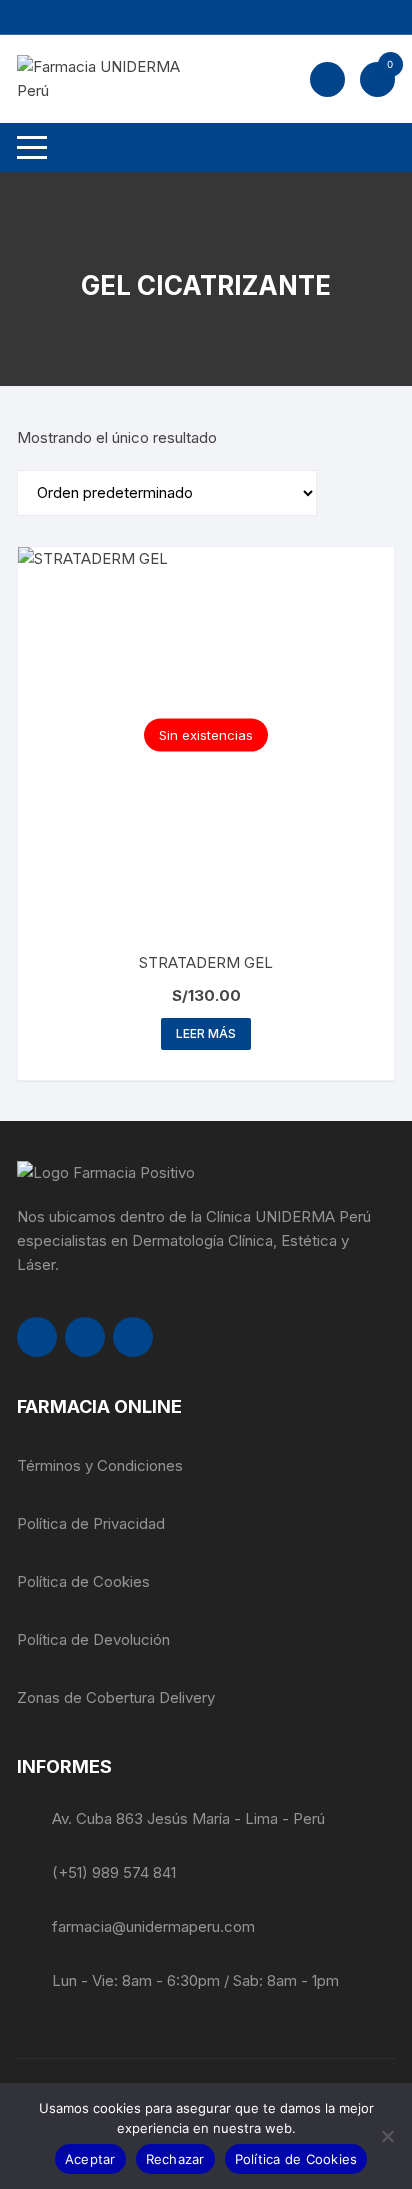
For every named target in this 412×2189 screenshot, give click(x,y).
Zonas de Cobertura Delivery (116, 1697)
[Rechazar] (387, 2136)
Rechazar (175, 2159)
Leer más (206, 1033)
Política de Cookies (83, 1581)
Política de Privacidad (91, 1523)
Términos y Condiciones (100, 1465)
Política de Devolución (93, 1639)
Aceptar (90, 2159)
